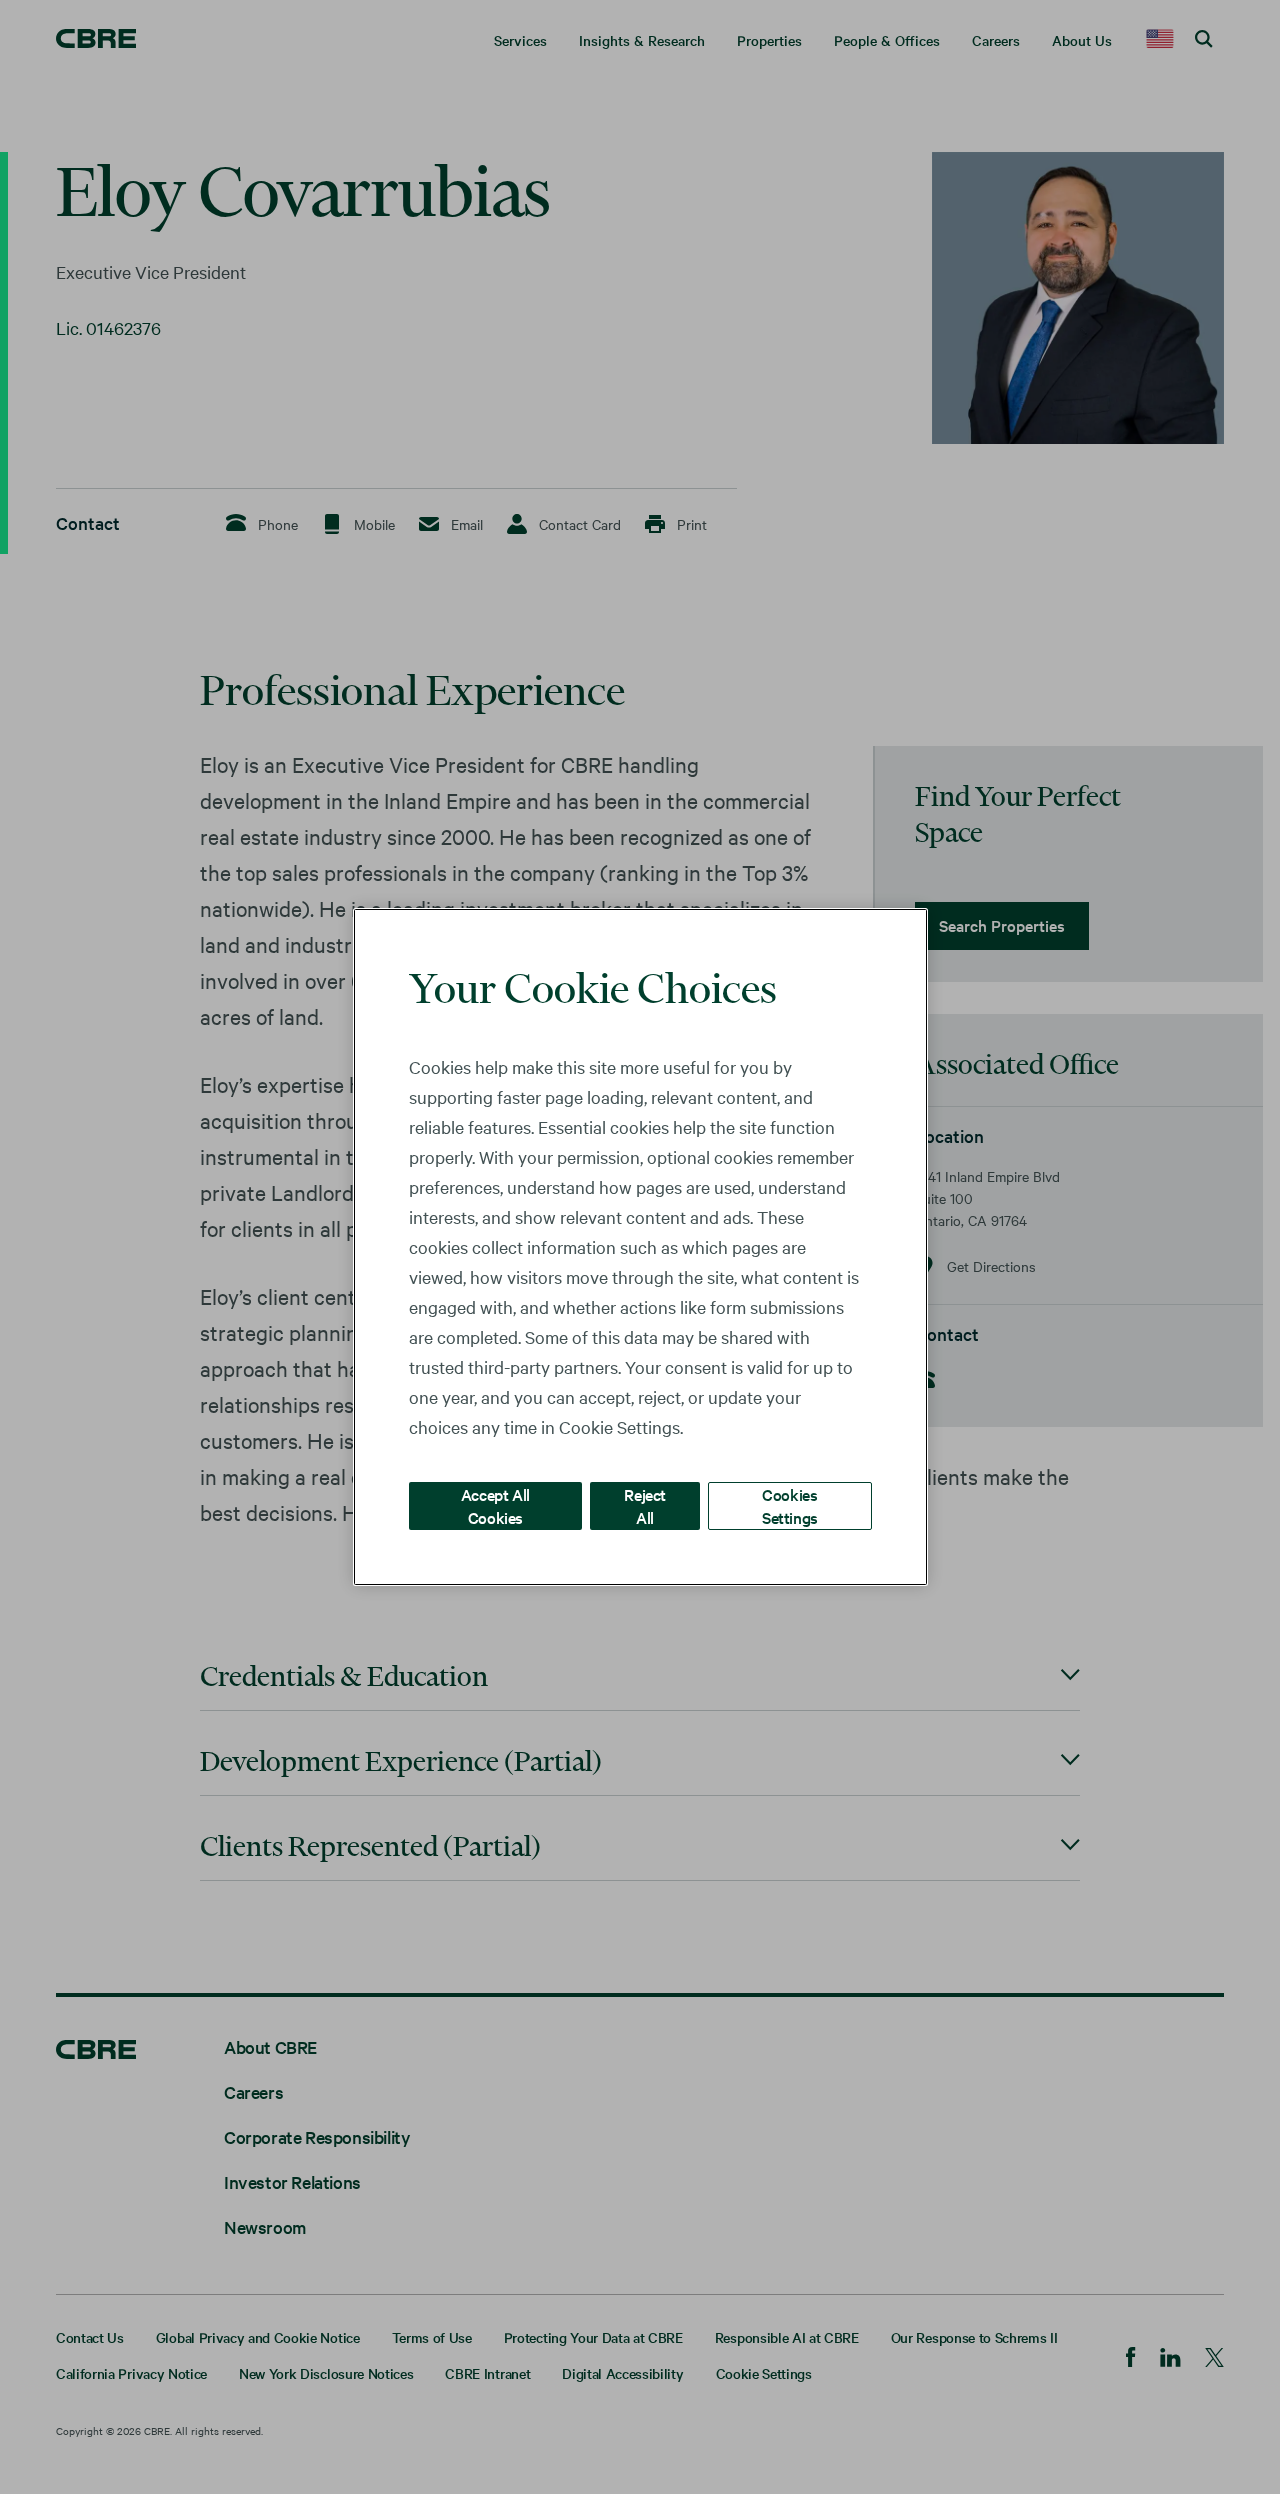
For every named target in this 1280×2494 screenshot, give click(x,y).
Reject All (645, 1505)
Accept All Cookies (495, 1505)
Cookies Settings (790, 1505)
